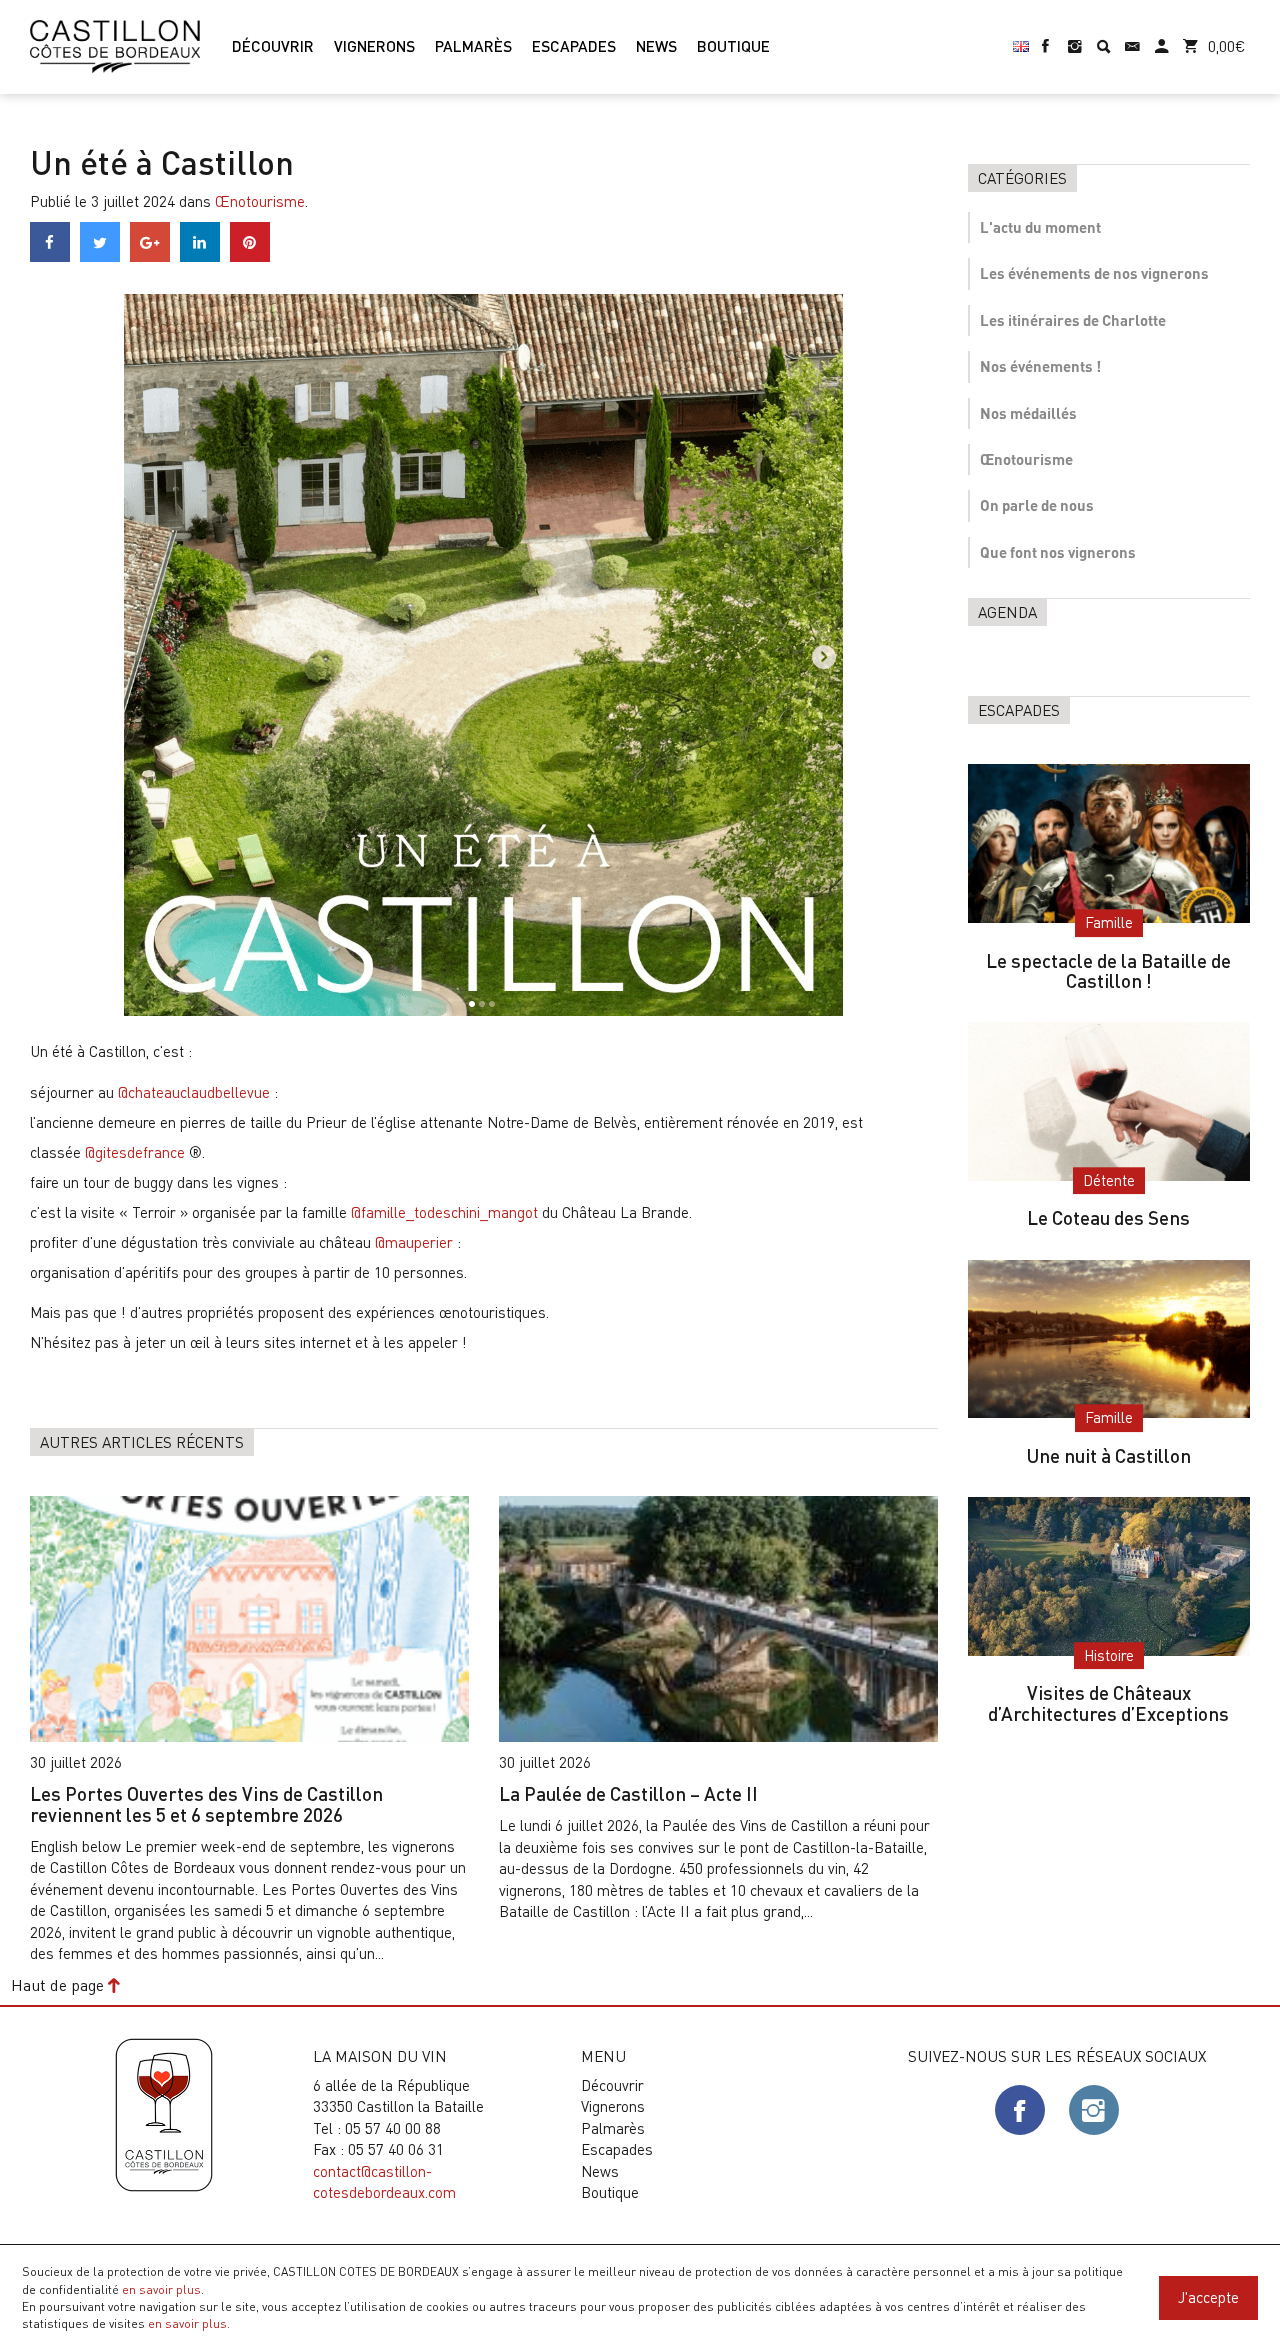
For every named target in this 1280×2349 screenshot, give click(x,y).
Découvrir (612, 2085)
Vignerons (613, 2106)
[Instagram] (1074, 37)
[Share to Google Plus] (150, 256)
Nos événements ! (1040, 366)
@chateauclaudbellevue (194, 1092)
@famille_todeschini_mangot (444, 1212)
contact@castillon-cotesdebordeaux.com (384, 2181)
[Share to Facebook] (50, 256)
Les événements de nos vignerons (1094, 273)
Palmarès (613, 2128)
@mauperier (414, 1242)
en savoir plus (161, 2289)
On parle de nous (1037, 505)
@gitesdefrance (135, 1152)
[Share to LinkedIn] (200, 256)
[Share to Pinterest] (250, 256)
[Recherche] (1103, 37)
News (600, 2171)
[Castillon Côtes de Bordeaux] (115, 44)
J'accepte (1208, 2297)
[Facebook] (1045, 37)
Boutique (610, 2192)
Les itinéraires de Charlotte (1073, 320)
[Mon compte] (1161, 37)
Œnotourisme (260, 201)
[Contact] (1132, 37)
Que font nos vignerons (1058, 552)
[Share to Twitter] (100, 256)
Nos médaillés (1028, 413)
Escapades (617, 2149)
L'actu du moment (1040, 227)
